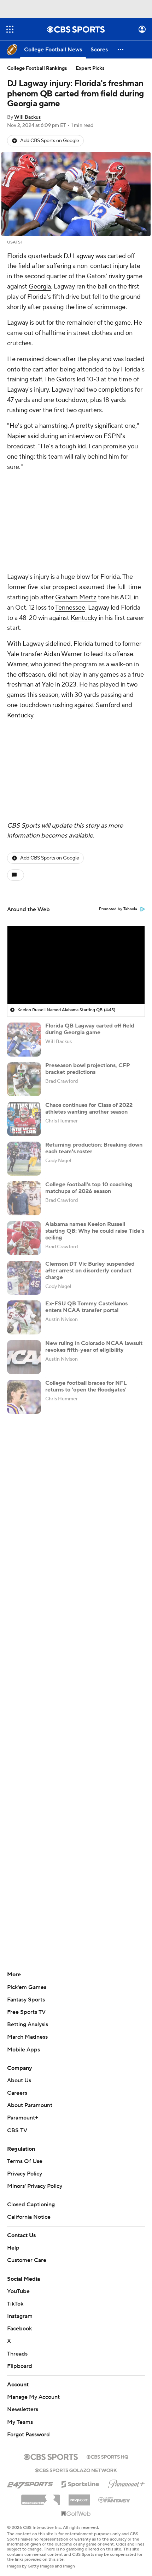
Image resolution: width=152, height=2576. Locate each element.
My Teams (20, 2422)
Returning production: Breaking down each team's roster (94, 1148)
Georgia (40, 287)
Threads (17, 2354)
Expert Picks (90, 68)
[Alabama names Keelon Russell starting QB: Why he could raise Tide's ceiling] (24, 1238)
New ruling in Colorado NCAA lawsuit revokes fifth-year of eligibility (94, 1347)
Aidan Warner (63, 654)
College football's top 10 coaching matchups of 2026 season (89, 1188)
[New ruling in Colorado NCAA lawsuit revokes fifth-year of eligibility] (24, 1357)
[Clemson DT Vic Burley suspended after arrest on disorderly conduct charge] (24, 1278)
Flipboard (20, 2366)
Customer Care (27, 2260)
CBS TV (17, 2130)
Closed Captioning (31, 2205)
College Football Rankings (37, 68)
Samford (108, 705)
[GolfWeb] (76, 2514)
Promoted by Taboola (118, 909)
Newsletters (23, 2409)
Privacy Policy (25, 2174)
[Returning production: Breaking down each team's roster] (24, 1159)
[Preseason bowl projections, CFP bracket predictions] (24, 1079)
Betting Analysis (28, 2025)
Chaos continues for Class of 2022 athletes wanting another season (89, 1108)
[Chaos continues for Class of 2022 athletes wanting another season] (24, 1119)
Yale (13, 654)
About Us (19, 2081)
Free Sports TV (26, 2012)
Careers (17, 2093)
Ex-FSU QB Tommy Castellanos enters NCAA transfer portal (86, 1307)
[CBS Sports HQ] (107, 2456)
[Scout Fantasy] (115, 2499)
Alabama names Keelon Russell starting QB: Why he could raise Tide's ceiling (95, 1231)
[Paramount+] (126, 2482)
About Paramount (30, 2105)
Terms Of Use (25, 2161)
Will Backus (27, 117)
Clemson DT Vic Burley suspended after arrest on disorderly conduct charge (90, 1271)
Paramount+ (23, 2118)
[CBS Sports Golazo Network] (76, 2470)
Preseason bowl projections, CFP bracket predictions (88, 1069)
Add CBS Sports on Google (50, 141)
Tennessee (70, 608)
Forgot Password (28, 2435)
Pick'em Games (27, 1987)
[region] (76, 965)
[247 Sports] (30, 2483)
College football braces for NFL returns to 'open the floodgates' (86, 1386)
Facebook (19, 2329)
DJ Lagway (79, 256)
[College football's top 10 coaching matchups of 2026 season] (24, 1198)
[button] (10, 29)
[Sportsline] (80, 2483)
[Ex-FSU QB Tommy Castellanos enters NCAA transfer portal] (24, 1317)
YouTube (18, 2291)
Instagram (20, 2316)
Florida (17, 256)
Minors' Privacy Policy (35, 2186)
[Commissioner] (41, 2497)
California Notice (29, 2217)
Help (13, 2248)
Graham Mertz (76, 597)
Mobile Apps (24, 2050)
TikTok (15, 2304)
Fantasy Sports (26, 2000)
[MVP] (79, 2497)
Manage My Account (33, 2397)
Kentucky (84, 618)
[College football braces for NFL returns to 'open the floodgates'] (24, 1397)
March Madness (27, 2037)
